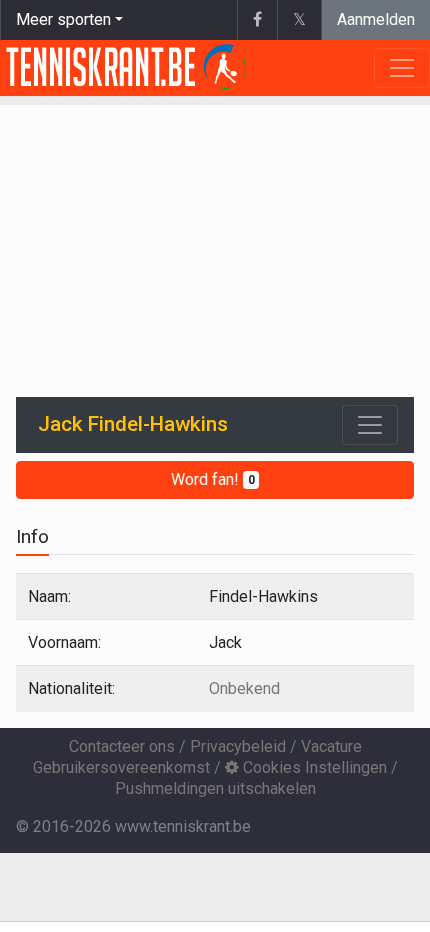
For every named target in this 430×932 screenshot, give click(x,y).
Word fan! (213, 479)
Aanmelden (376, 19)
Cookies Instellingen (313, 767)
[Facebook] (257, 20)
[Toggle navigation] (370, 425)
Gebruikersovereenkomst (121, 767)
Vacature (331, 746)
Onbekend (244, 688)
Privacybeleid (238, 746)
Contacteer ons (122, 746)
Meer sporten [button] (63, 19)
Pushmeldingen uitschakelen (215, 788)
